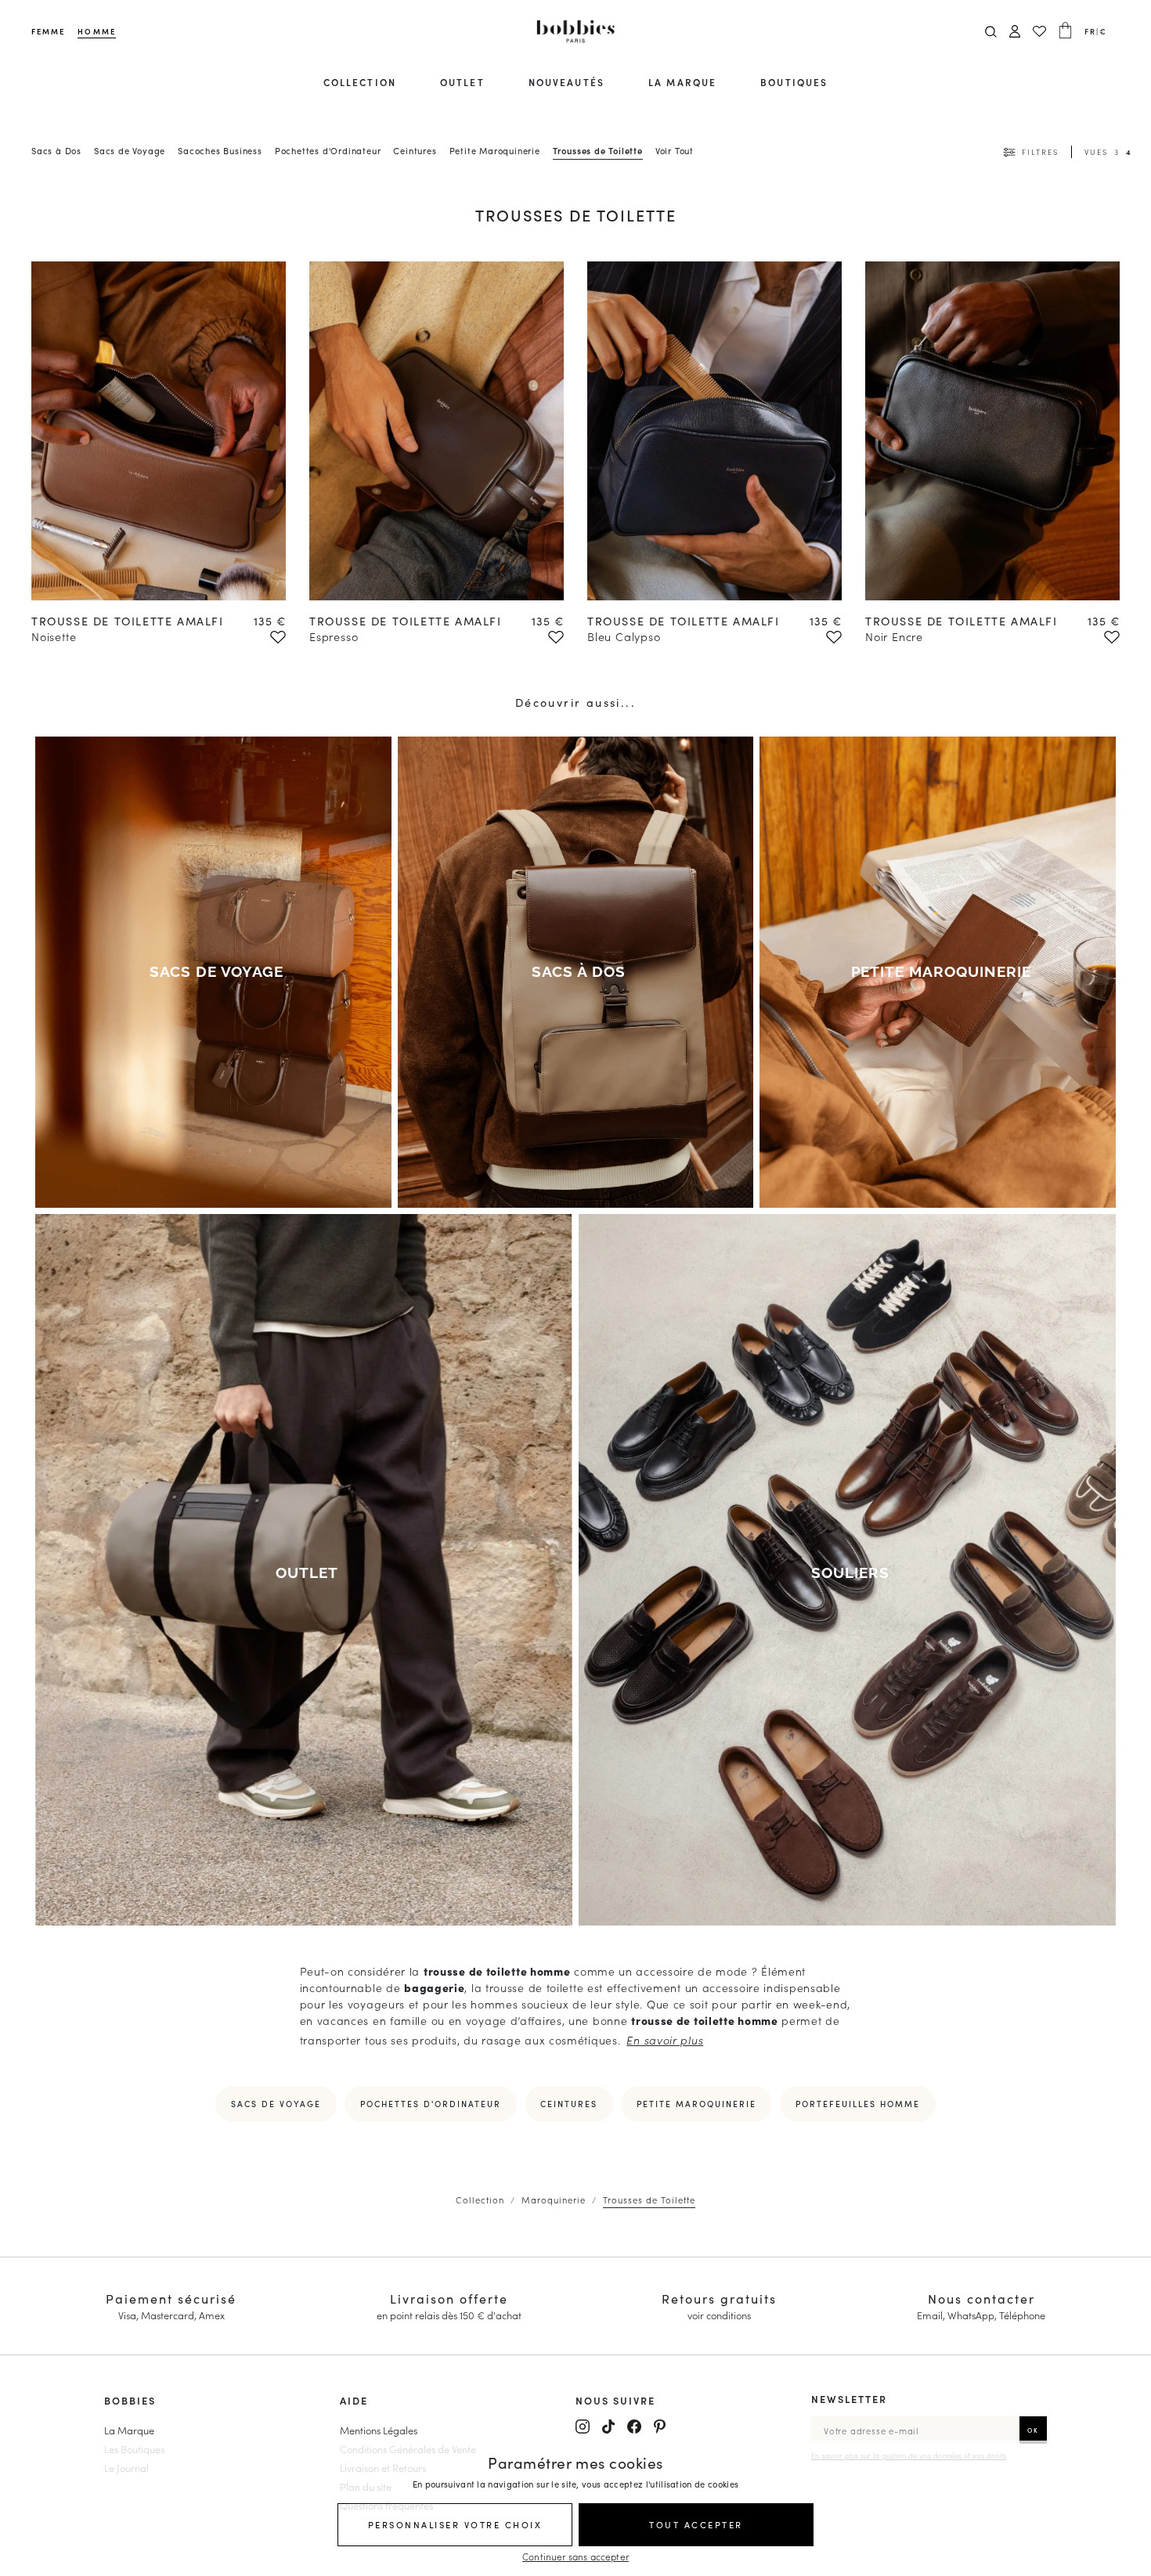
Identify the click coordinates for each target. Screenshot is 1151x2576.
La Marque (129, 2430)
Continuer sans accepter (575, 2556)
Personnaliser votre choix (455, 2524)
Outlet (462, 82)
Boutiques (794, 82)
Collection (360, 82)
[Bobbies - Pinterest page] (660, 2426)
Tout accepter (696, 2524)
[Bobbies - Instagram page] (583, 2426)
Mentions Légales (379, 2430)
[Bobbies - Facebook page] (634, 2426)
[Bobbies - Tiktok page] (608, 2426)
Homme (96, 31)
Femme (48, 31)
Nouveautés (566, 82)
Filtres (1040, 152)
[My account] (1015, 32)
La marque (682, 82)
